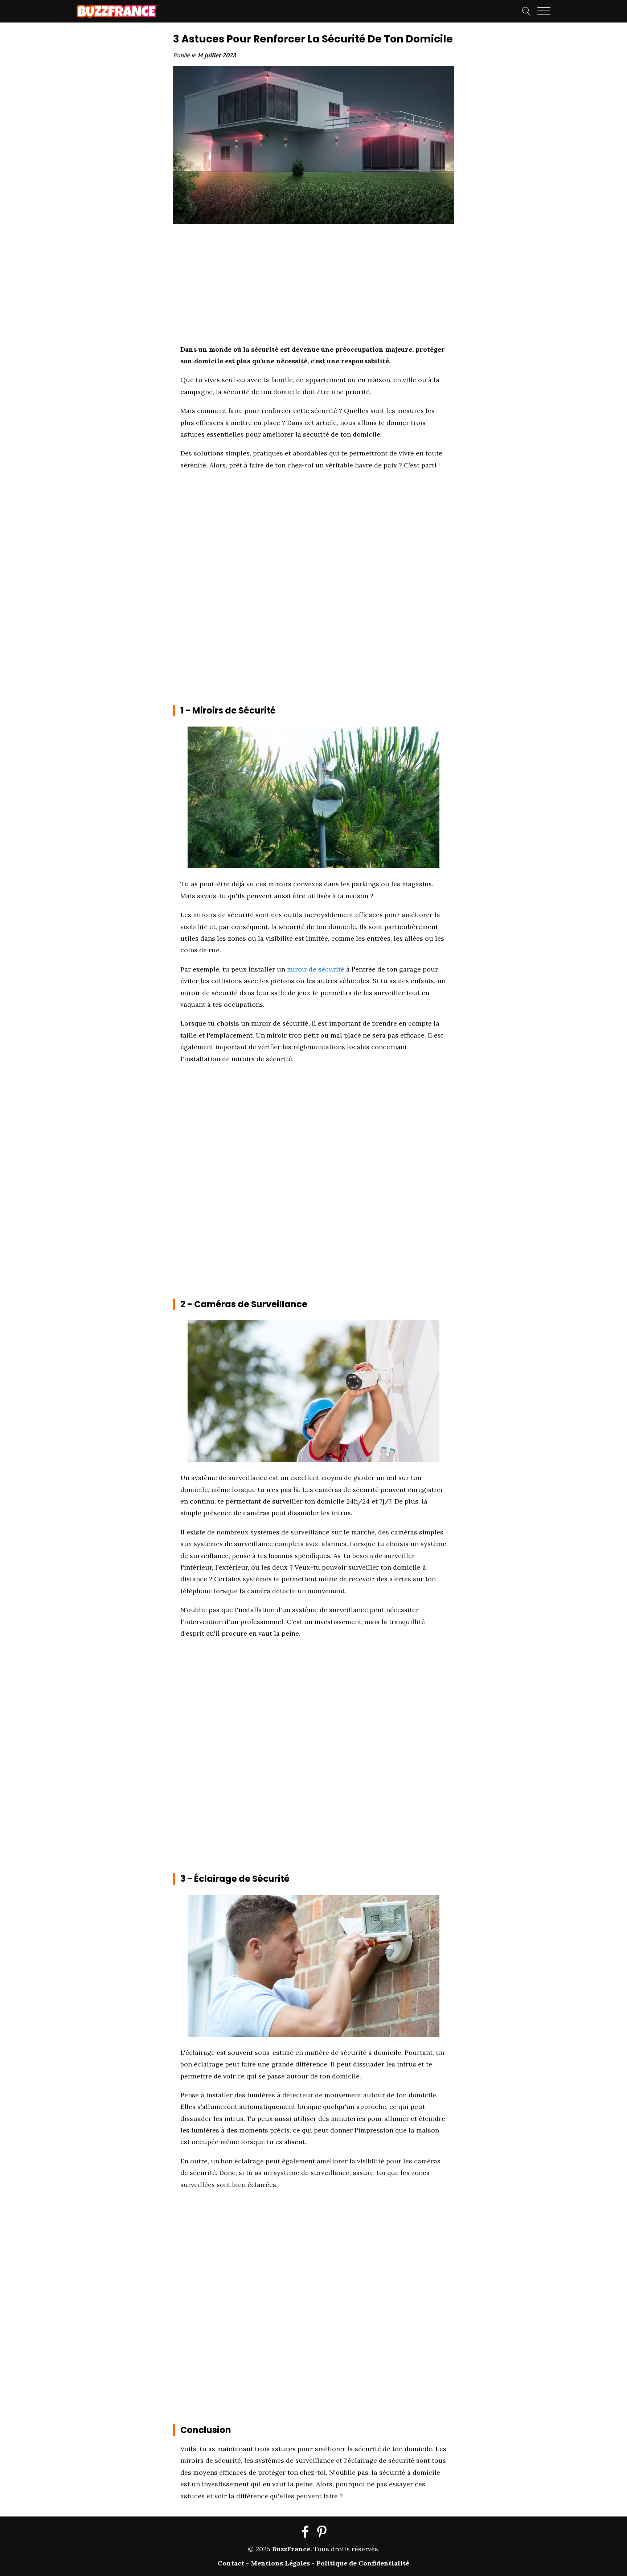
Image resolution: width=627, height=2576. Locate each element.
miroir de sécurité (316, 969)
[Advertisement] (119, 142)
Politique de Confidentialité (363, 2563)
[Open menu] (544, 11)
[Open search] (526, 11)
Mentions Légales (280, 2563)
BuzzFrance (291, 2549)
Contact (231, 2563)
